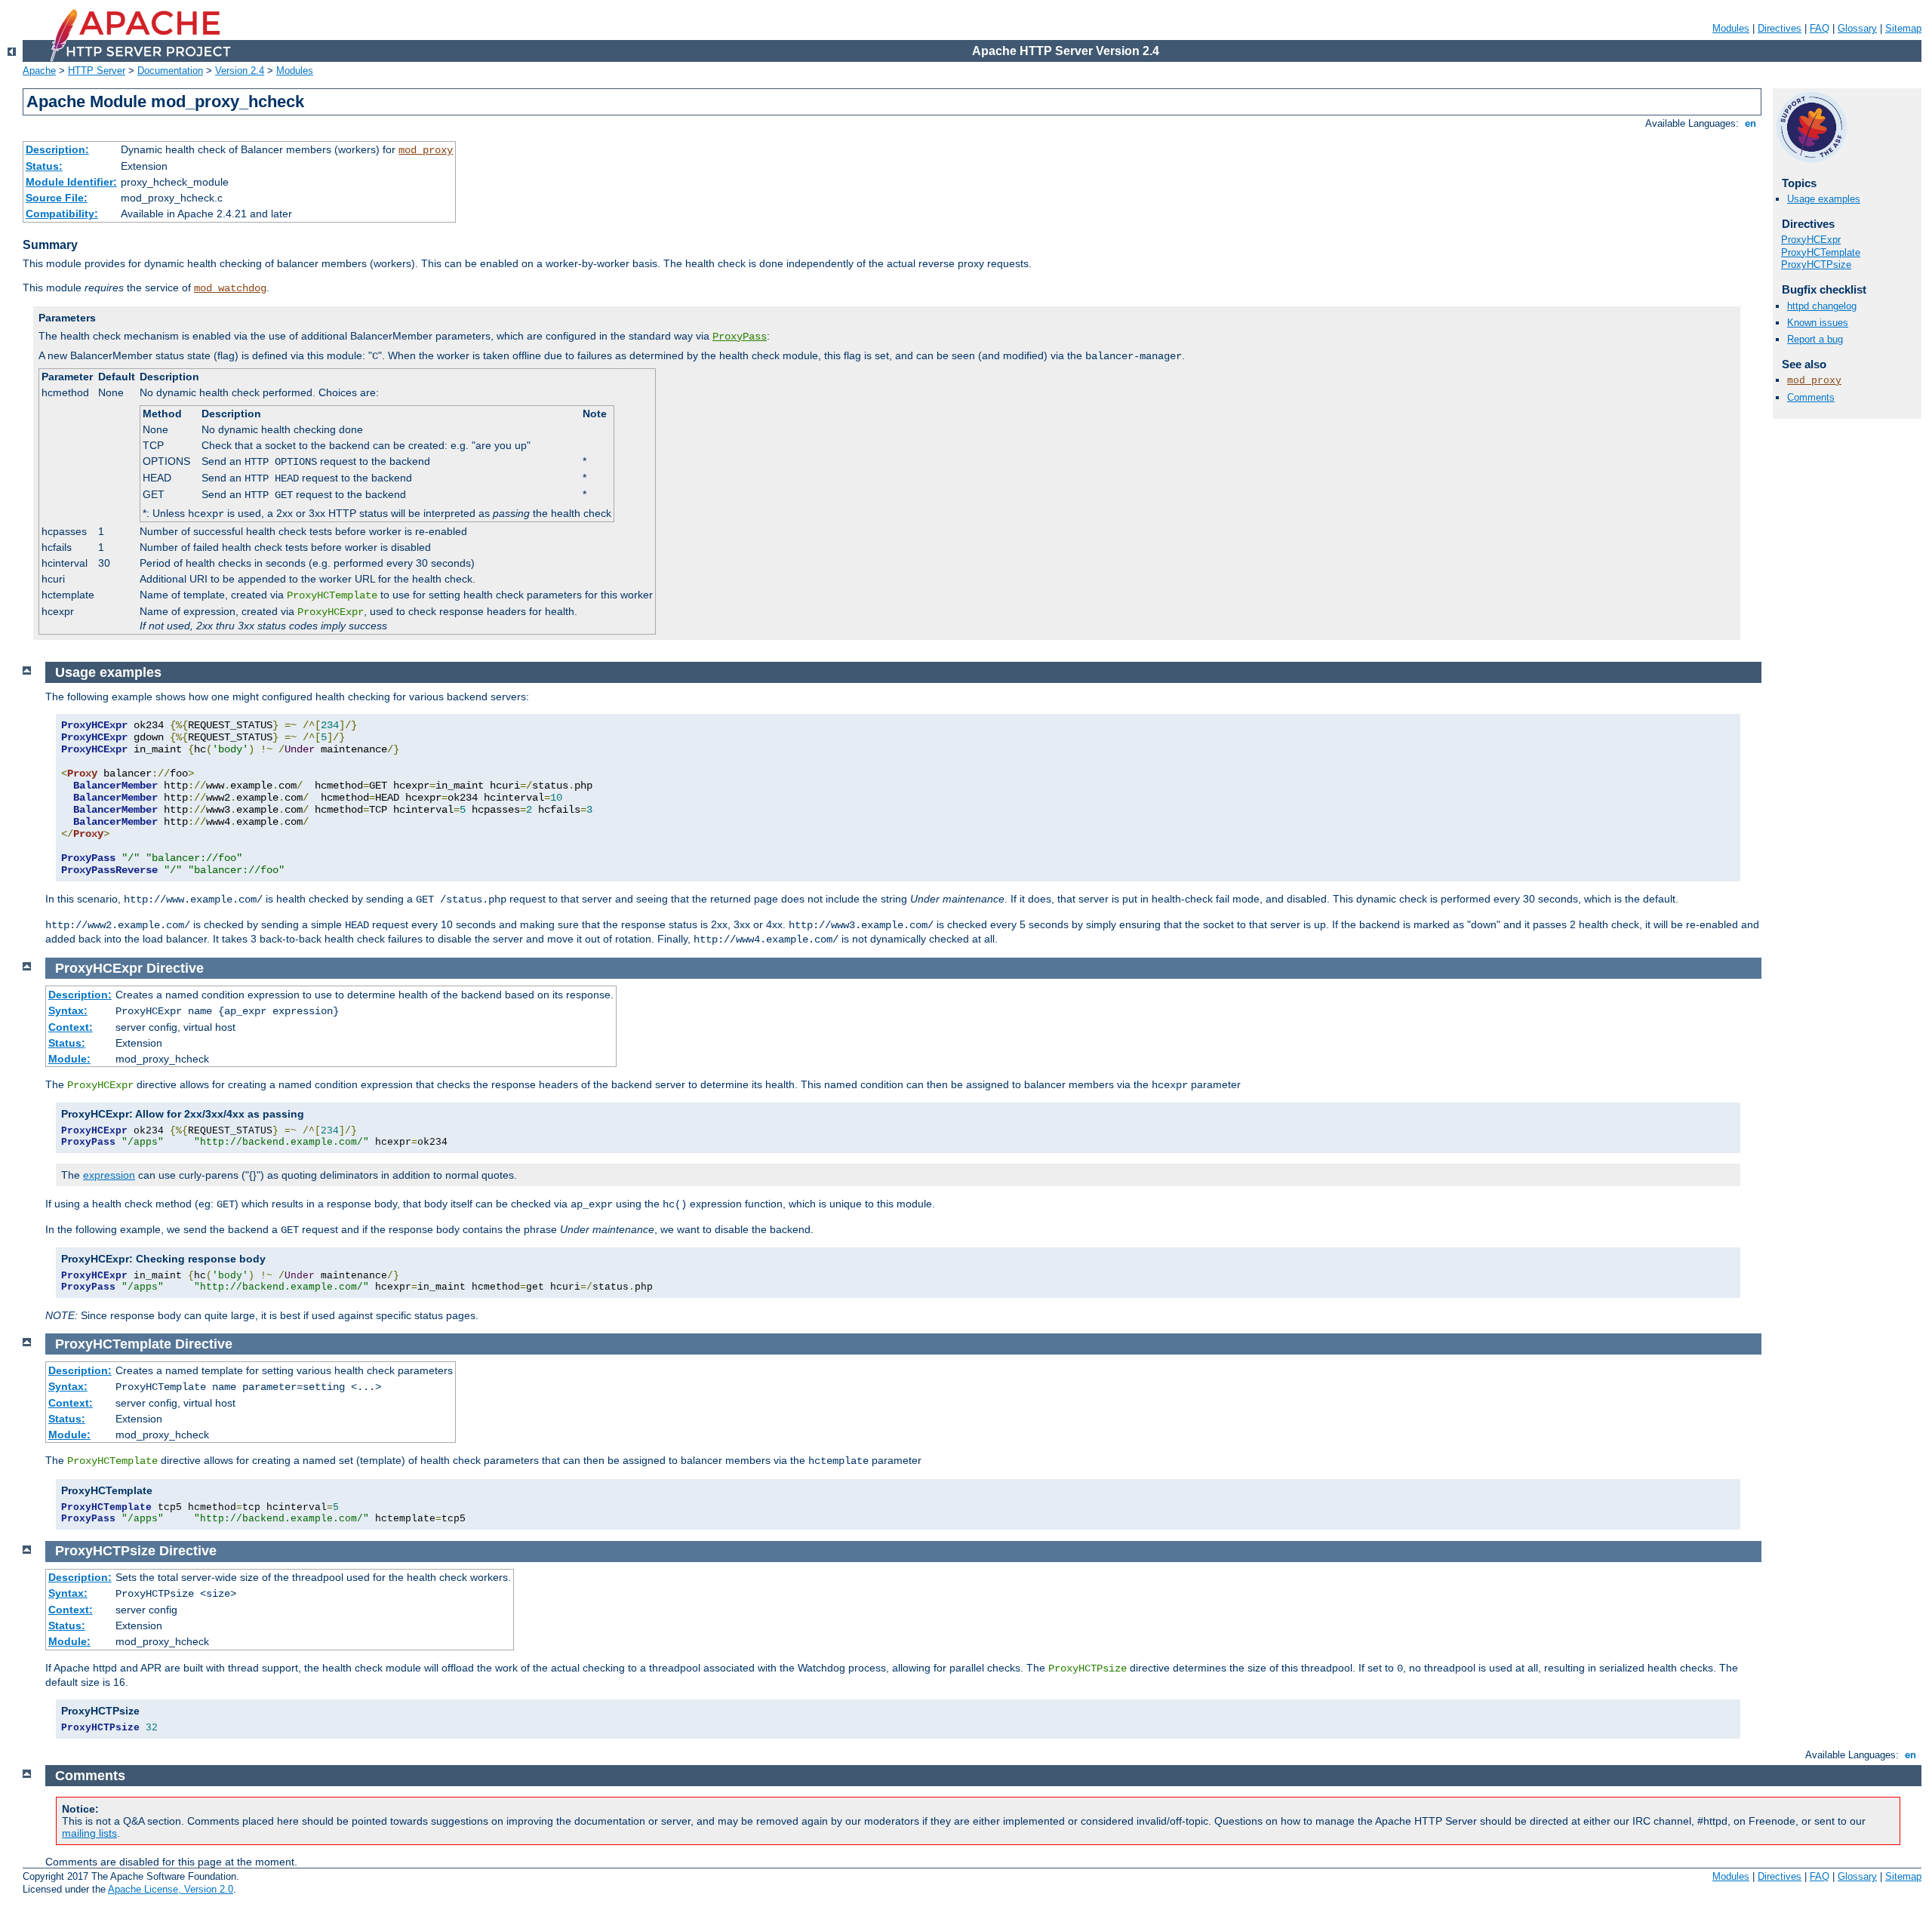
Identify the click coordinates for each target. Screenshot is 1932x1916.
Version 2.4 (240, 71)
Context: (71, 1027)
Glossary (1857, 28)
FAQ (1820, 28)
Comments (1811, 397)
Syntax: (68, 1010)
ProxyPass (740, 337)
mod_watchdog (230, 288)
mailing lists (89, 1833)
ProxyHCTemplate (1821, 252)
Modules (1731, 28)
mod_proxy (426, 150)
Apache (39, 71)
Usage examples (1824, 199)
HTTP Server (97, 71)
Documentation (170, 71)
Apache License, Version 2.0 (171, 1889)
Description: (57, 149)
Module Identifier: (71, 182)
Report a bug (1815, 339)
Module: (69, 1059)
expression (109, 1175)
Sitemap (1903, 28)
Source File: (57, 198)
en (1750, 123)
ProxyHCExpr (1811, 240)
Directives (1780, 28)
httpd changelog (1822, 306)
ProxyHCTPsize (1816, 264)
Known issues (1818, 323)
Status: (44, 166)
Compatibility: (62, 214)
